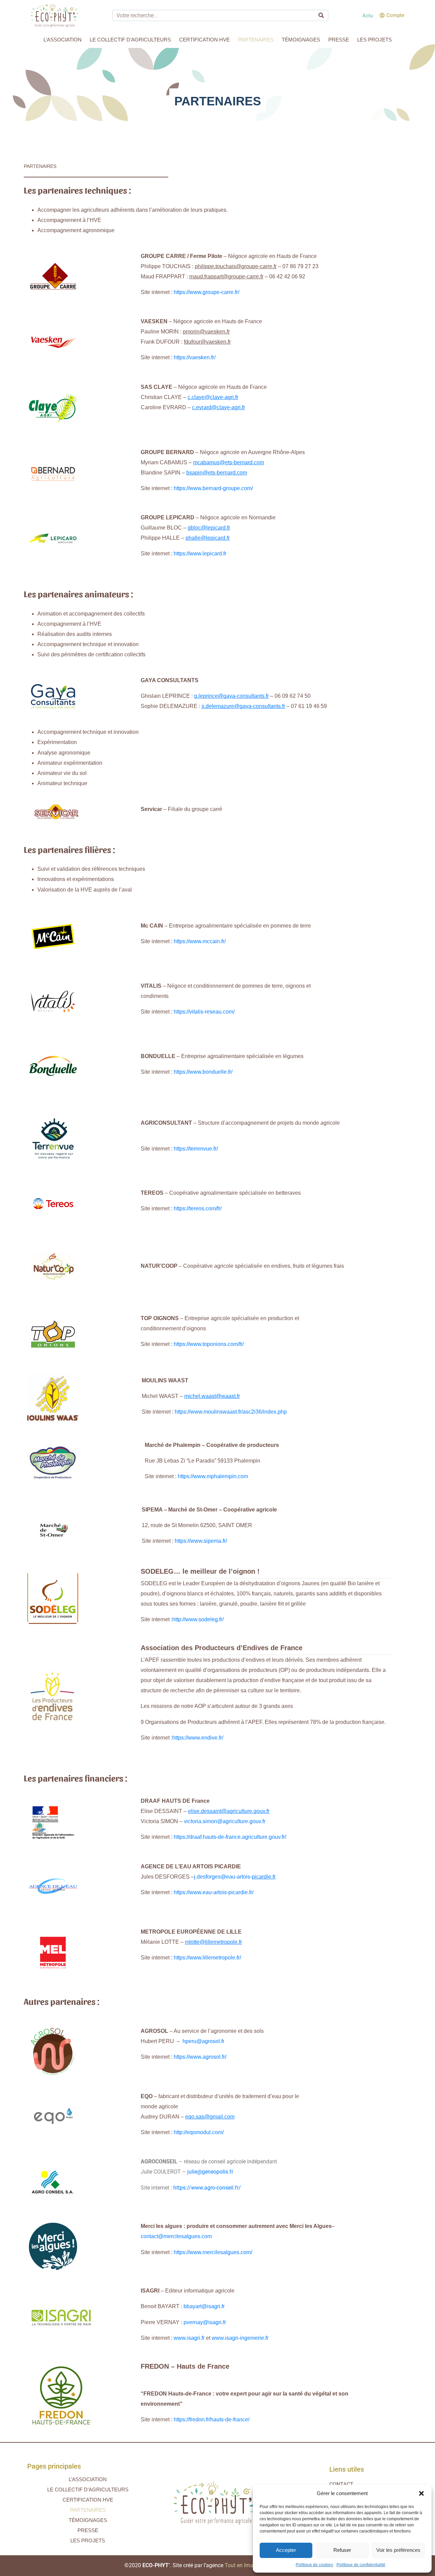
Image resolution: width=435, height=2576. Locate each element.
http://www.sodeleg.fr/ (198, 1619)
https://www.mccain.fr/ (200, 941)
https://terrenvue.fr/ (196, 1149)
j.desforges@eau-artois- (235, 1877)
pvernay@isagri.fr (205, 2322)
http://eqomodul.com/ (199, 2132)
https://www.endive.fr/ (198, 1738)
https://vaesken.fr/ (195, 357)
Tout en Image (242, 2565)
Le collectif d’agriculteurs (130, 40)
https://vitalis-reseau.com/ (204, 1012)
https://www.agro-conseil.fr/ (207, 2188)
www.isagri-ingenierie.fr (240, 2338)
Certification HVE (204, 40)
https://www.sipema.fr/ (201, 1541)
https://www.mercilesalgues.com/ (213, 2252)
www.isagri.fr (189, 2338)
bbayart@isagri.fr (204, 2306)
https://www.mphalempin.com (213, 1476)
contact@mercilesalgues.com (176, 2236)
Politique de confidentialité (361, 2565)
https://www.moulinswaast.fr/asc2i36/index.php (231, 1412)
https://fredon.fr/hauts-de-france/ (212, 2419)
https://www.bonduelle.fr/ (203, 1072)
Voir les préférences (398, 2550)
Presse (339, 40)
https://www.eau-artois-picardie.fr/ (214, 1892)
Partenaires (256, 40)
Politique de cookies (314, 2565)
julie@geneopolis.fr (210, 2172)
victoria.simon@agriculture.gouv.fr (225, 1821)
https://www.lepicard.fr (200, 554)
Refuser (342, 2550)
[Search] (321, 15)
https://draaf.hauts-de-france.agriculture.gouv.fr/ (230, 1837)
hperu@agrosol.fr (203, 2041)
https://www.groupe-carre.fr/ (206, 292)
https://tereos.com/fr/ (198, 1208)
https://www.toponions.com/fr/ (209, 1344)
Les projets (375, 40)
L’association (63, 40)
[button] (421, 2493)
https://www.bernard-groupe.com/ (213, 488)
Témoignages (301, 40)
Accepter (286, 2550)
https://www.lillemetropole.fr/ (207, 1958)
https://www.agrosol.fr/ (200, 2057)
